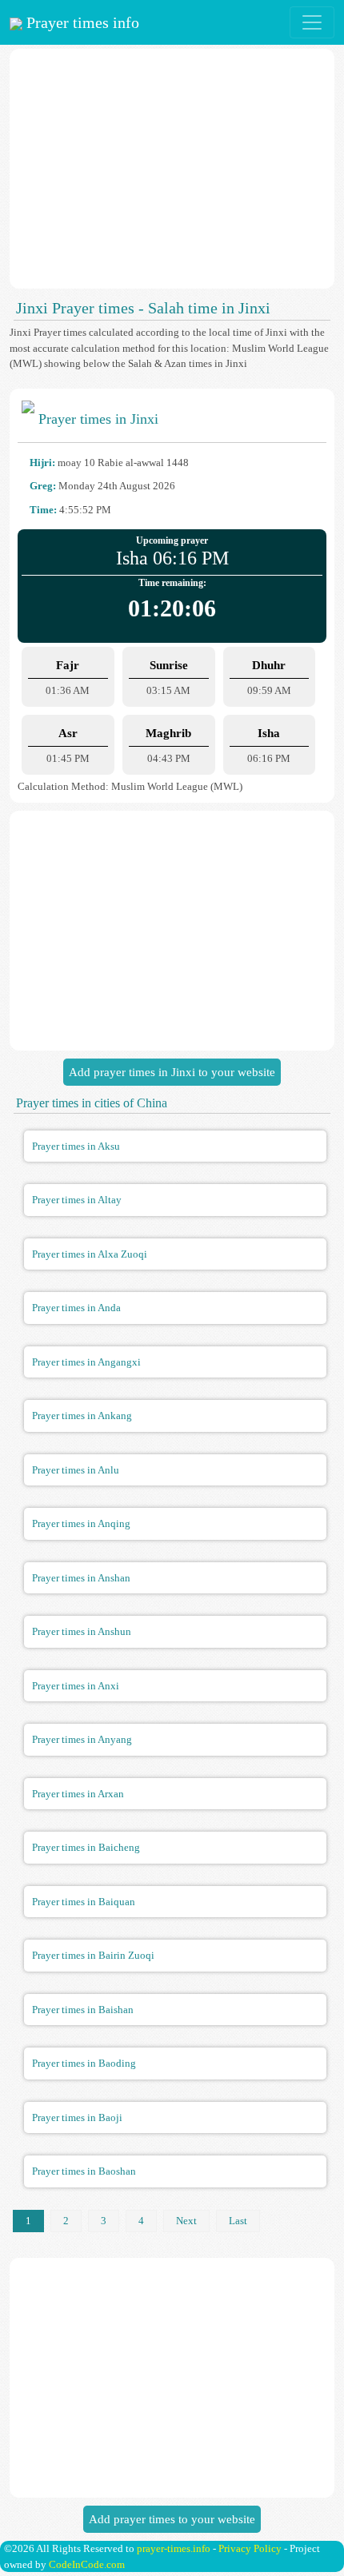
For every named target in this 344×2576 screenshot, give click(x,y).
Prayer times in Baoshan (84, 2171)
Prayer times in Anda (76, 1308)
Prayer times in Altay (77, 1200)
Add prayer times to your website (172, 2519)
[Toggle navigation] (312, 22)
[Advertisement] (172, 169)
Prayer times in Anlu (76, 1470)
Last (238, 2221)
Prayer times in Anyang (82, 1739)
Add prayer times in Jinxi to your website (172, 1072)
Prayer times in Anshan (81, 1578)
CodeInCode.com (87, 2564)
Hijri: (42, 463)
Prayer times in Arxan (78, 1794)
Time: (43, 510)
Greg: (43, 486)
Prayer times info (81, 22)
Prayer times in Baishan (83, 2010)
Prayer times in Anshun (82, 1631)
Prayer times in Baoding (84, 2063)
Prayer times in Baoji (77, 2117)
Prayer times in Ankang (82, 1416)
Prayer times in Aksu (76, 1146)
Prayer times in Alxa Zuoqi (90, 1254)
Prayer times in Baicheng (86, 1847)
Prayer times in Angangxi (86, 1362)
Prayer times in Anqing (81, 1523)
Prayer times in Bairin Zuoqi (93, 1955)
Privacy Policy (250, 2548)
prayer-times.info (174, 2548)
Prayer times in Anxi (76, 1686)
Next (186, 2221)
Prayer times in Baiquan (84, 1902)
